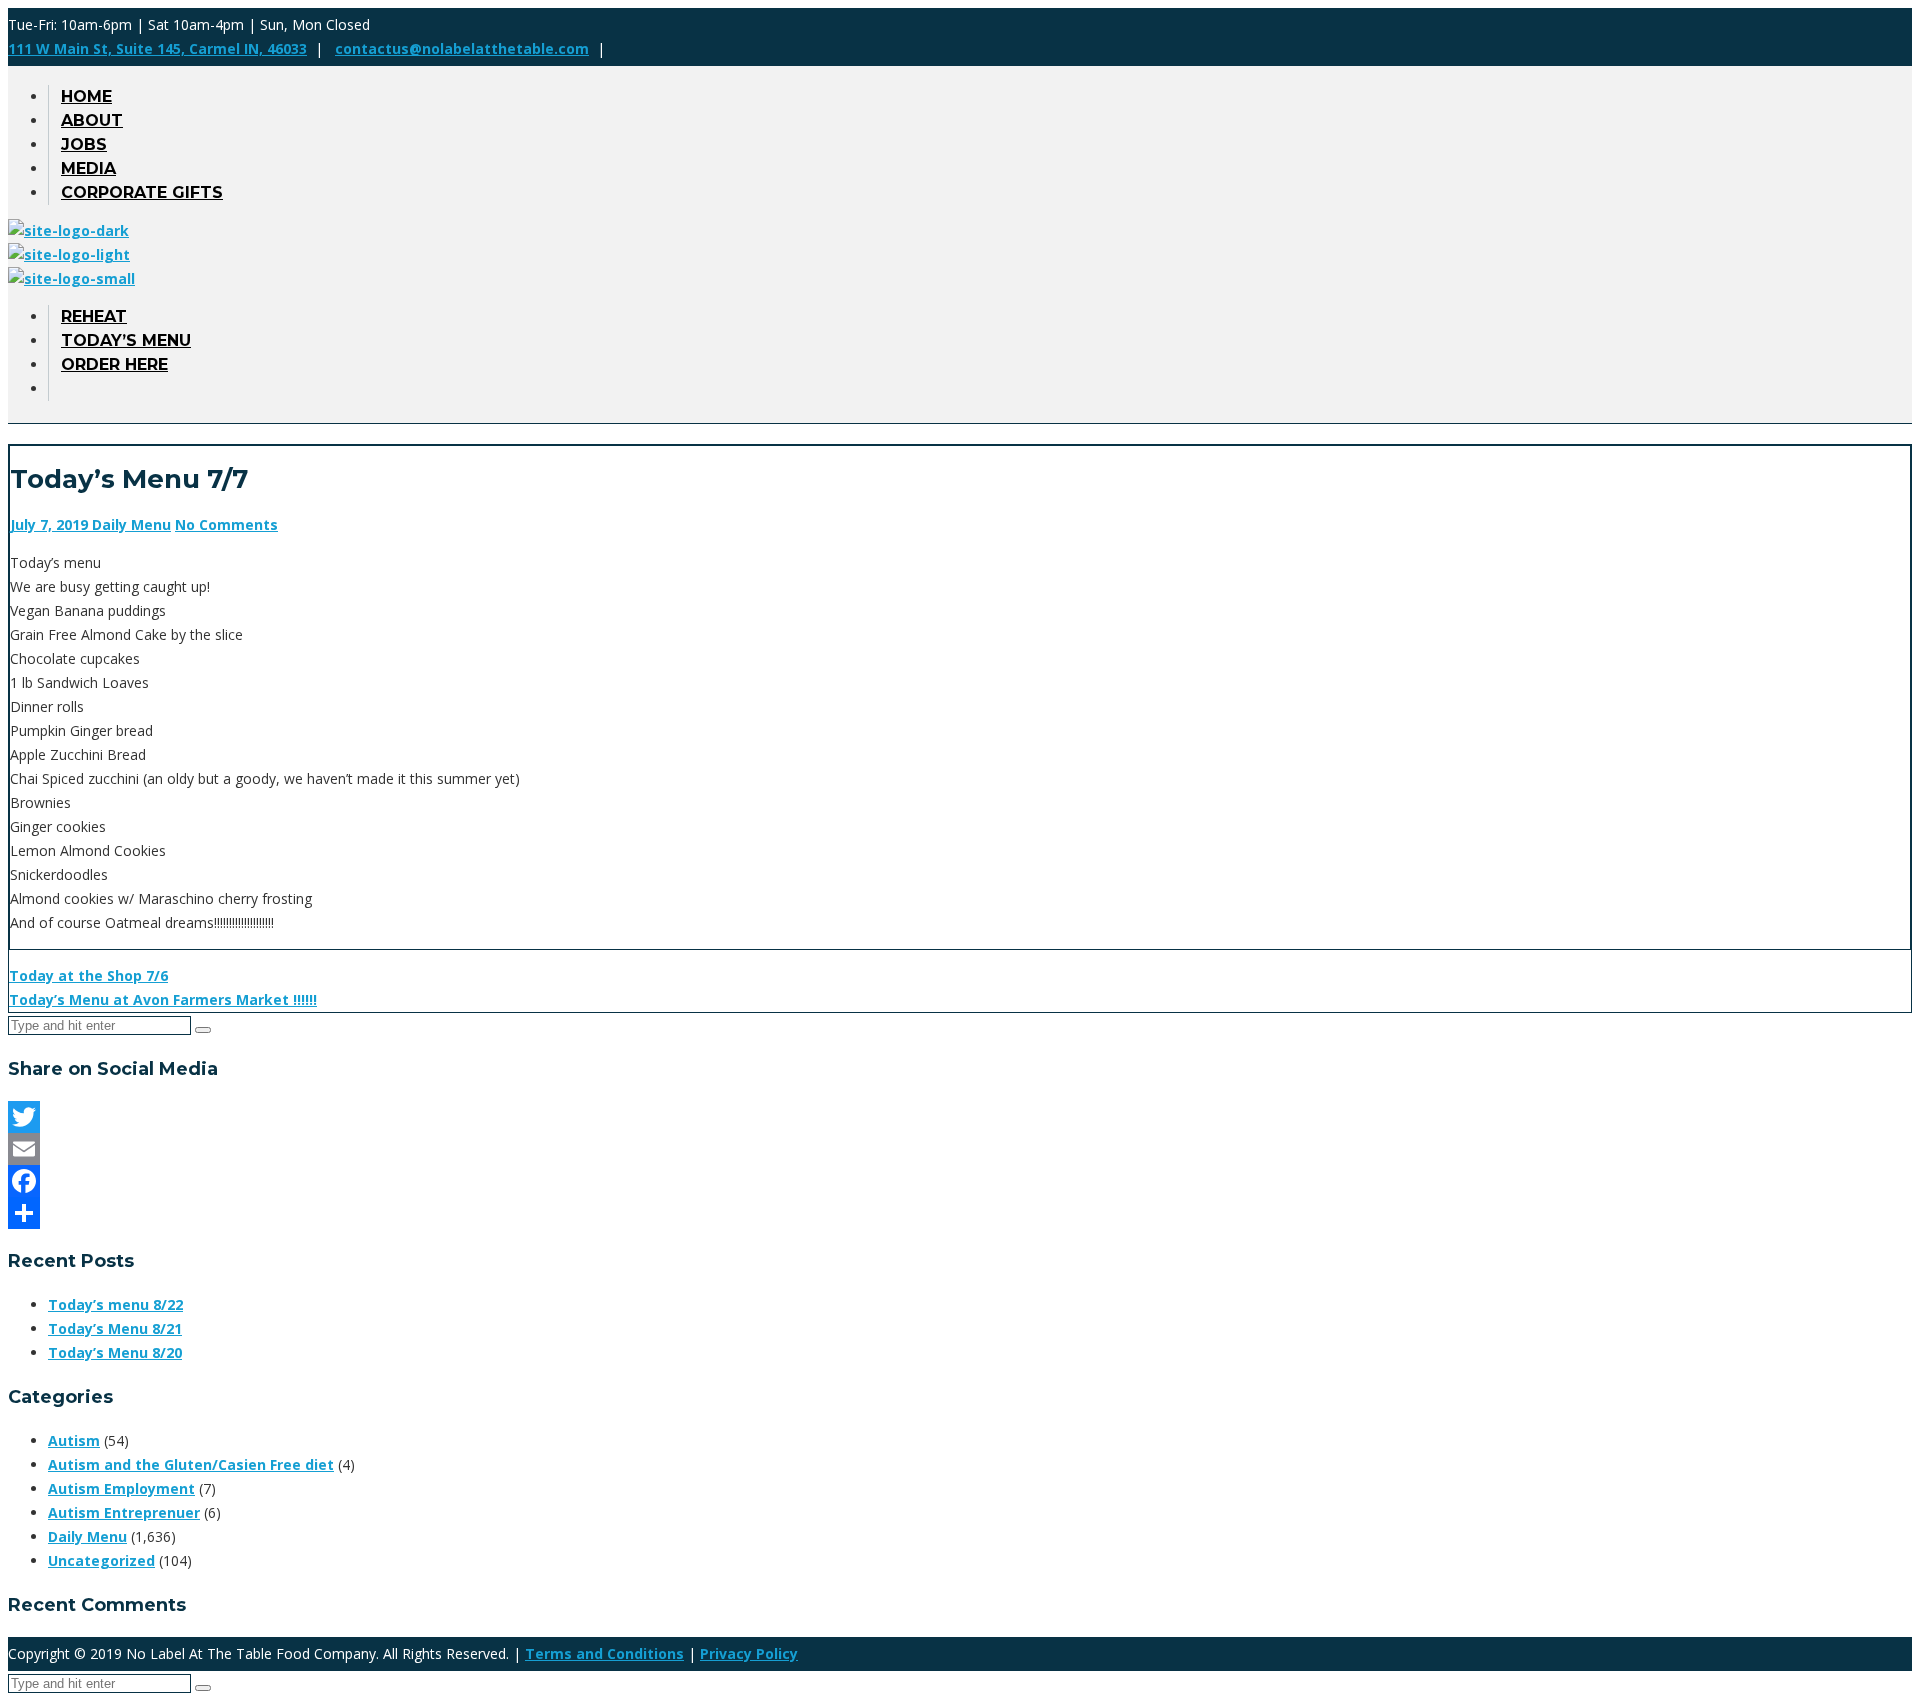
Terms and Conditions (604, 1653)
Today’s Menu (126, 340)
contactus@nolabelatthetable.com (462, 48)
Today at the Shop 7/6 (88, 975)
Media (88, 168)
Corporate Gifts (142, 192)
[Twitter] (960, 1117)
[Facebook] (960, 1181)
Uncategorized (101, 1560)
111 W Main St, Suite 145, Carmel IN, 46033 (157, 48)
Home (86, 96)
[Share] (960, 1213)
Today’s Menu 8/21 (115, 1328)
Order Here (114, 364)
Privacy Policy (749, 1653)
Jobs (84, 144)
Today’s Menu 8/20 (115, 1352)
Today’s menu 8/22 (115, 1304)
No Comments (226, 524)
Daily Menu (131, 524)
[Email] (960, 1149)
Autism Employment (121, 1488)
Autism (74, 1440)
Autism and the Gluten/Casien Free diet (191, 1464)
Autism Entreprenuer (124, 1512)
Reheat (94, 316)
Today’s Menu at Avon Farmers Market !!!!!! (163, 999)
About (92, 120)
